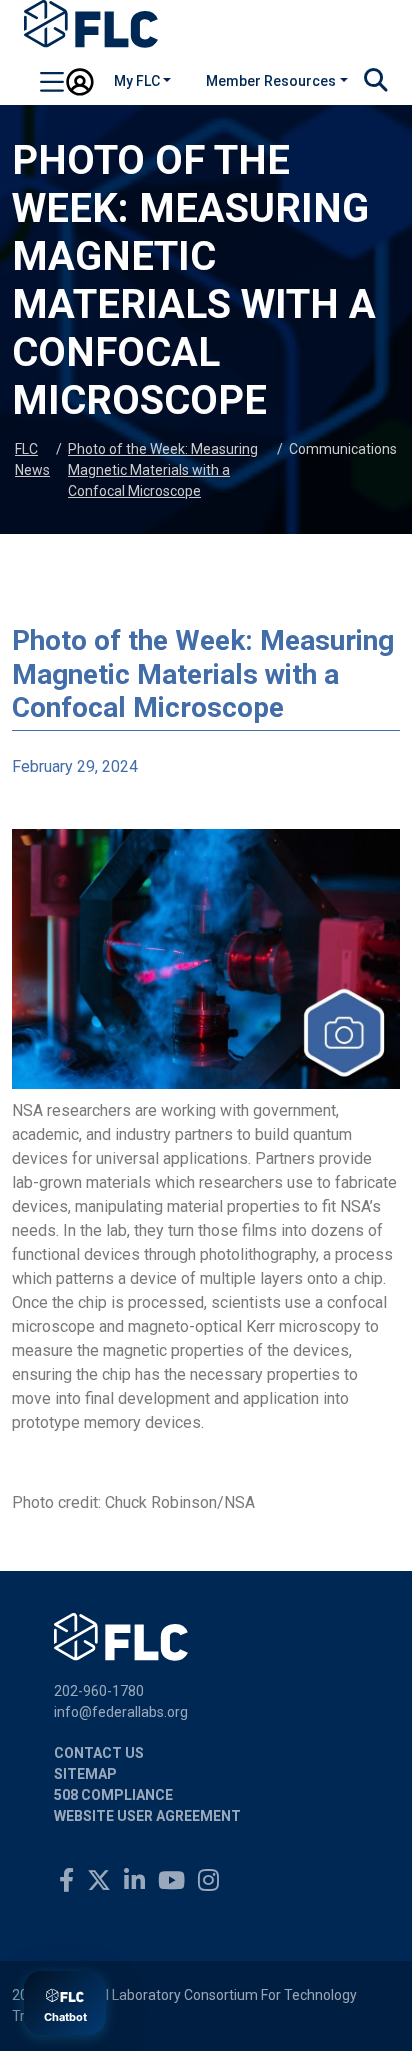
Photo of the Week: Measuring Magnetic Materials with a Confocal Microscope (163, 470)
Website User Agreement (147, 1816)
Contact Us (99, 1753)
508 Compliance (113, 1795)
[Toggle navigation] (52, 85)
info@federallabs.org (121, 1712)
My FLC (137, 81)
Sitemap (85, 1774)
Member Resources (271, 81)
